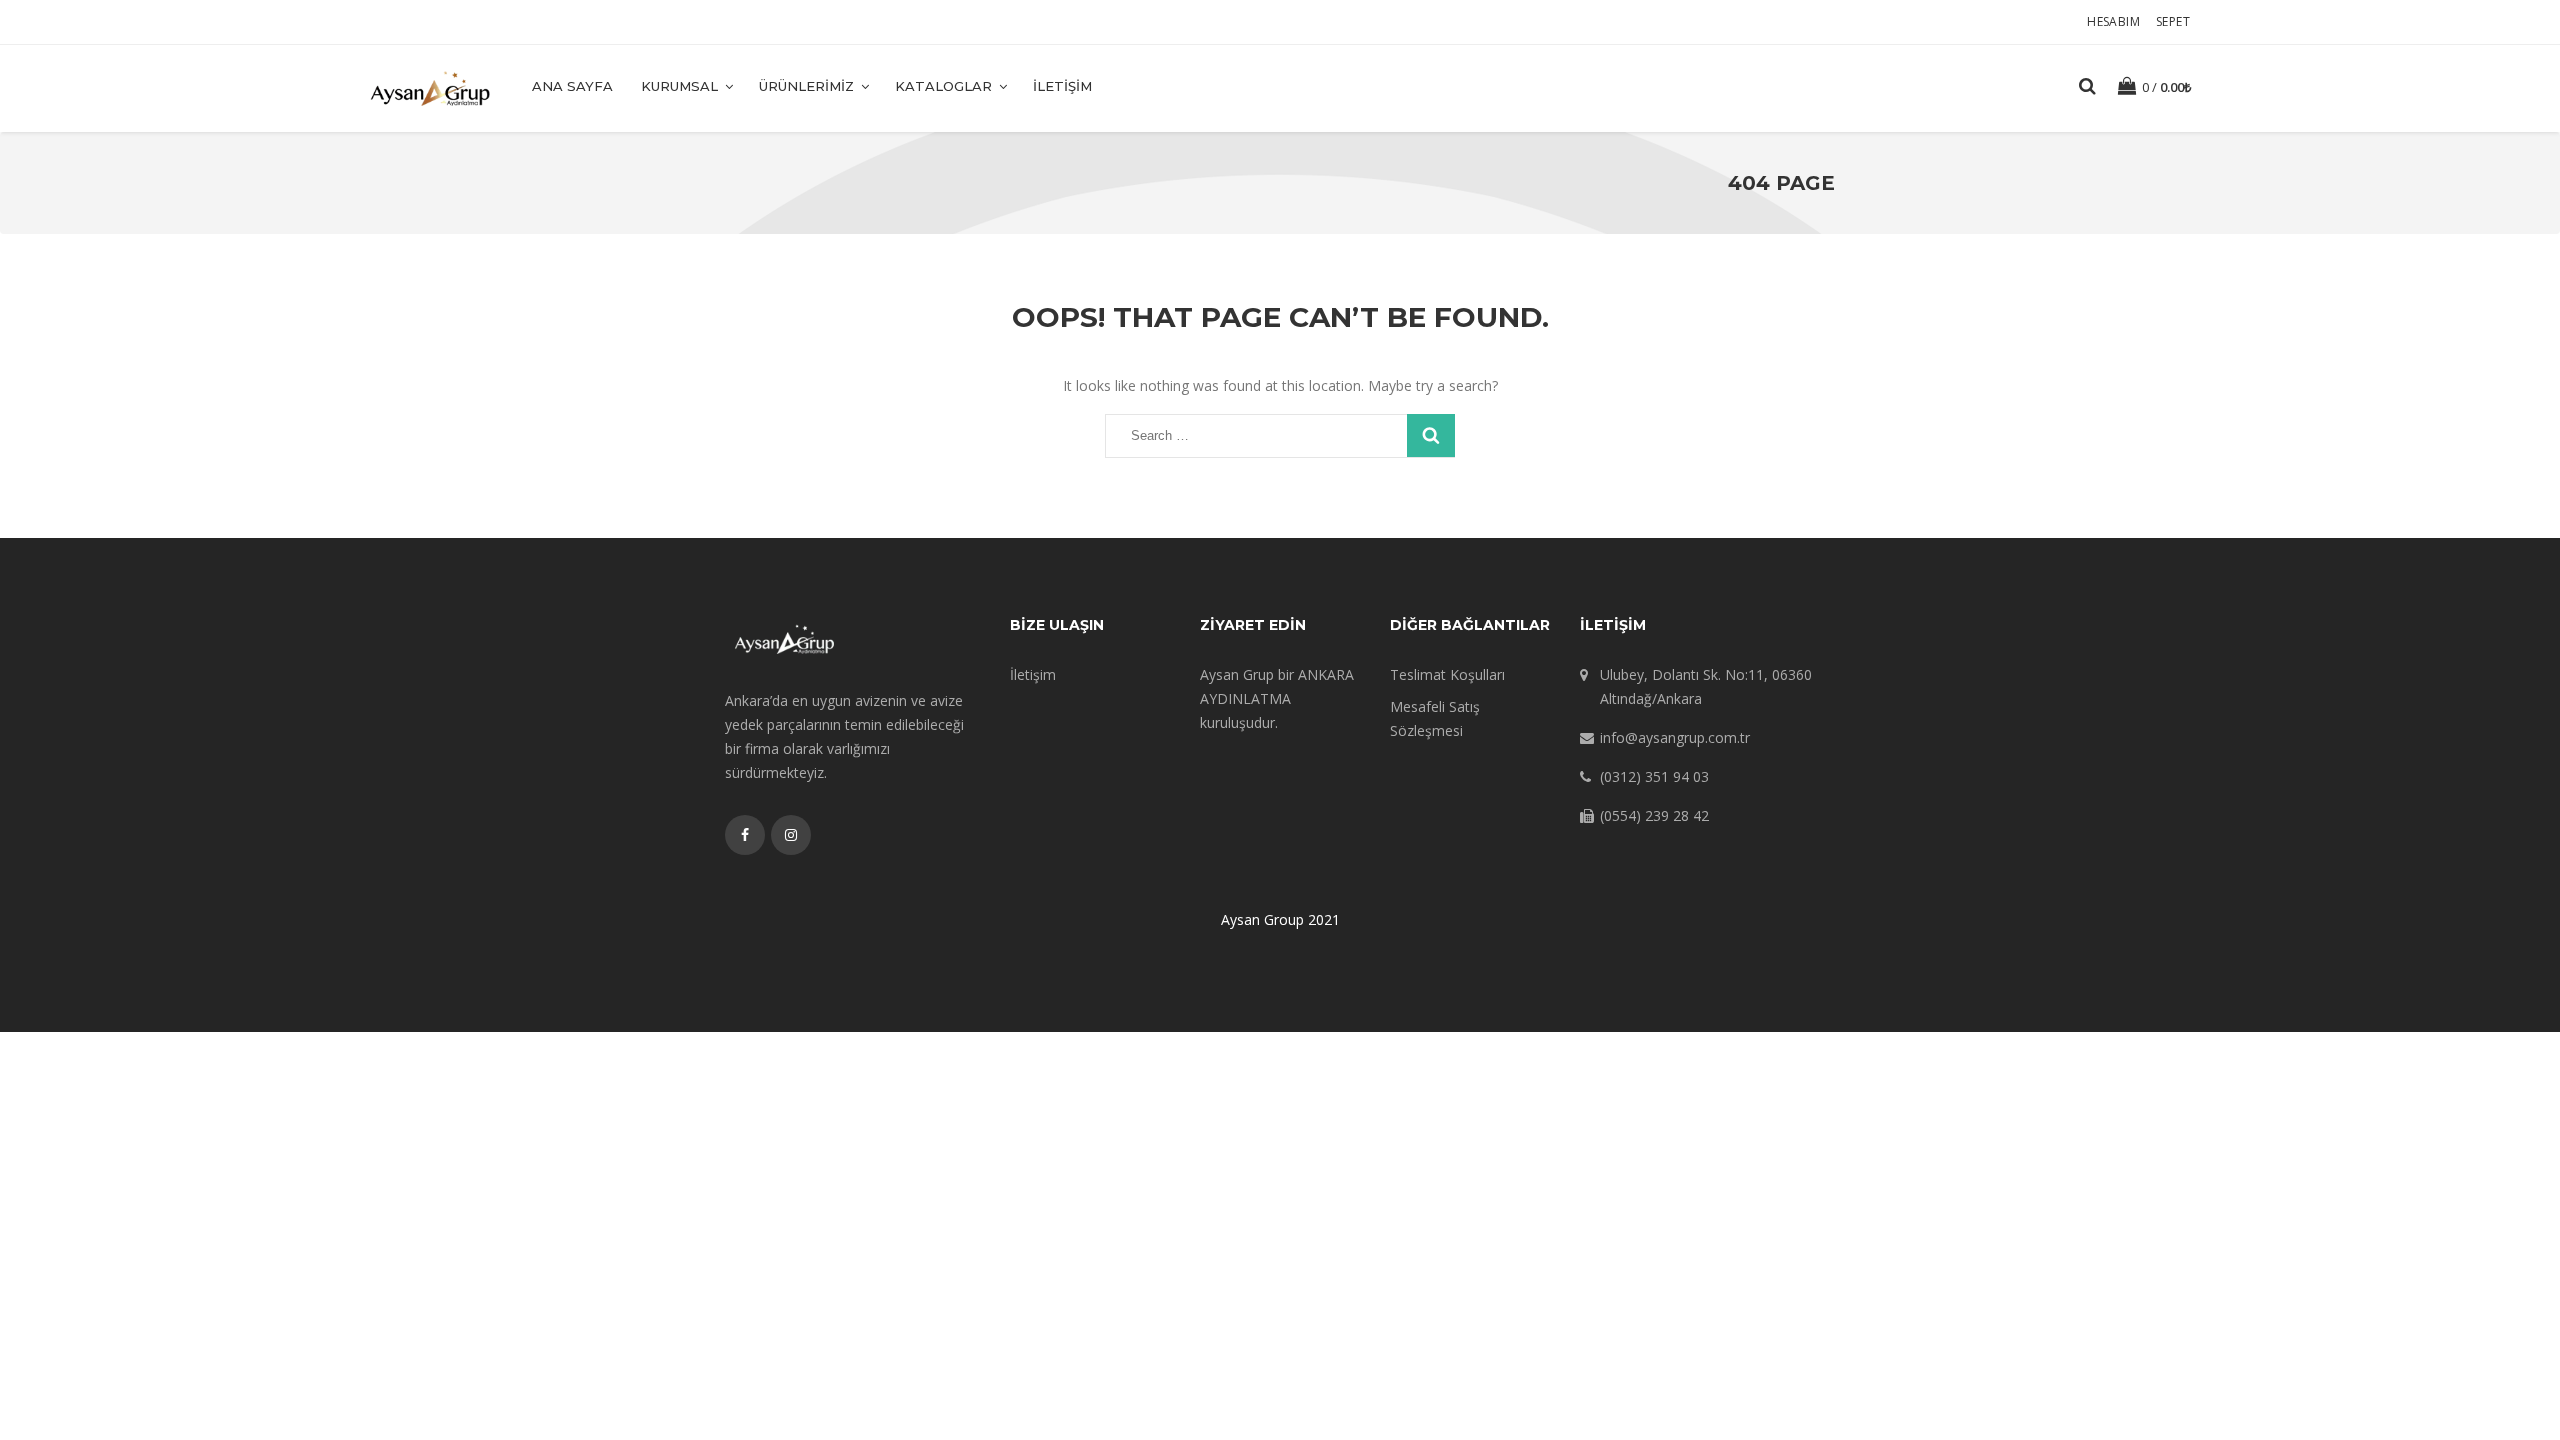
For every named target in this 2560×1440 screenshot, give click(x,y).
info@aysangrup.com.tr (1675, 737)
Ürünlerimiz (806, 86)
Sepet (2173, 21)
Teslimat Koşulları (1447, 674)
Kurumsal (679, 86)
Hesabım (2113, 21)
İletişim (1062, 86)
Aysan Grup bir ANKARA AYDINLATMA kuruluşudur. (1277, 698)
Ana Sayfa (572, 86)
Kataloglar (943, 86)
